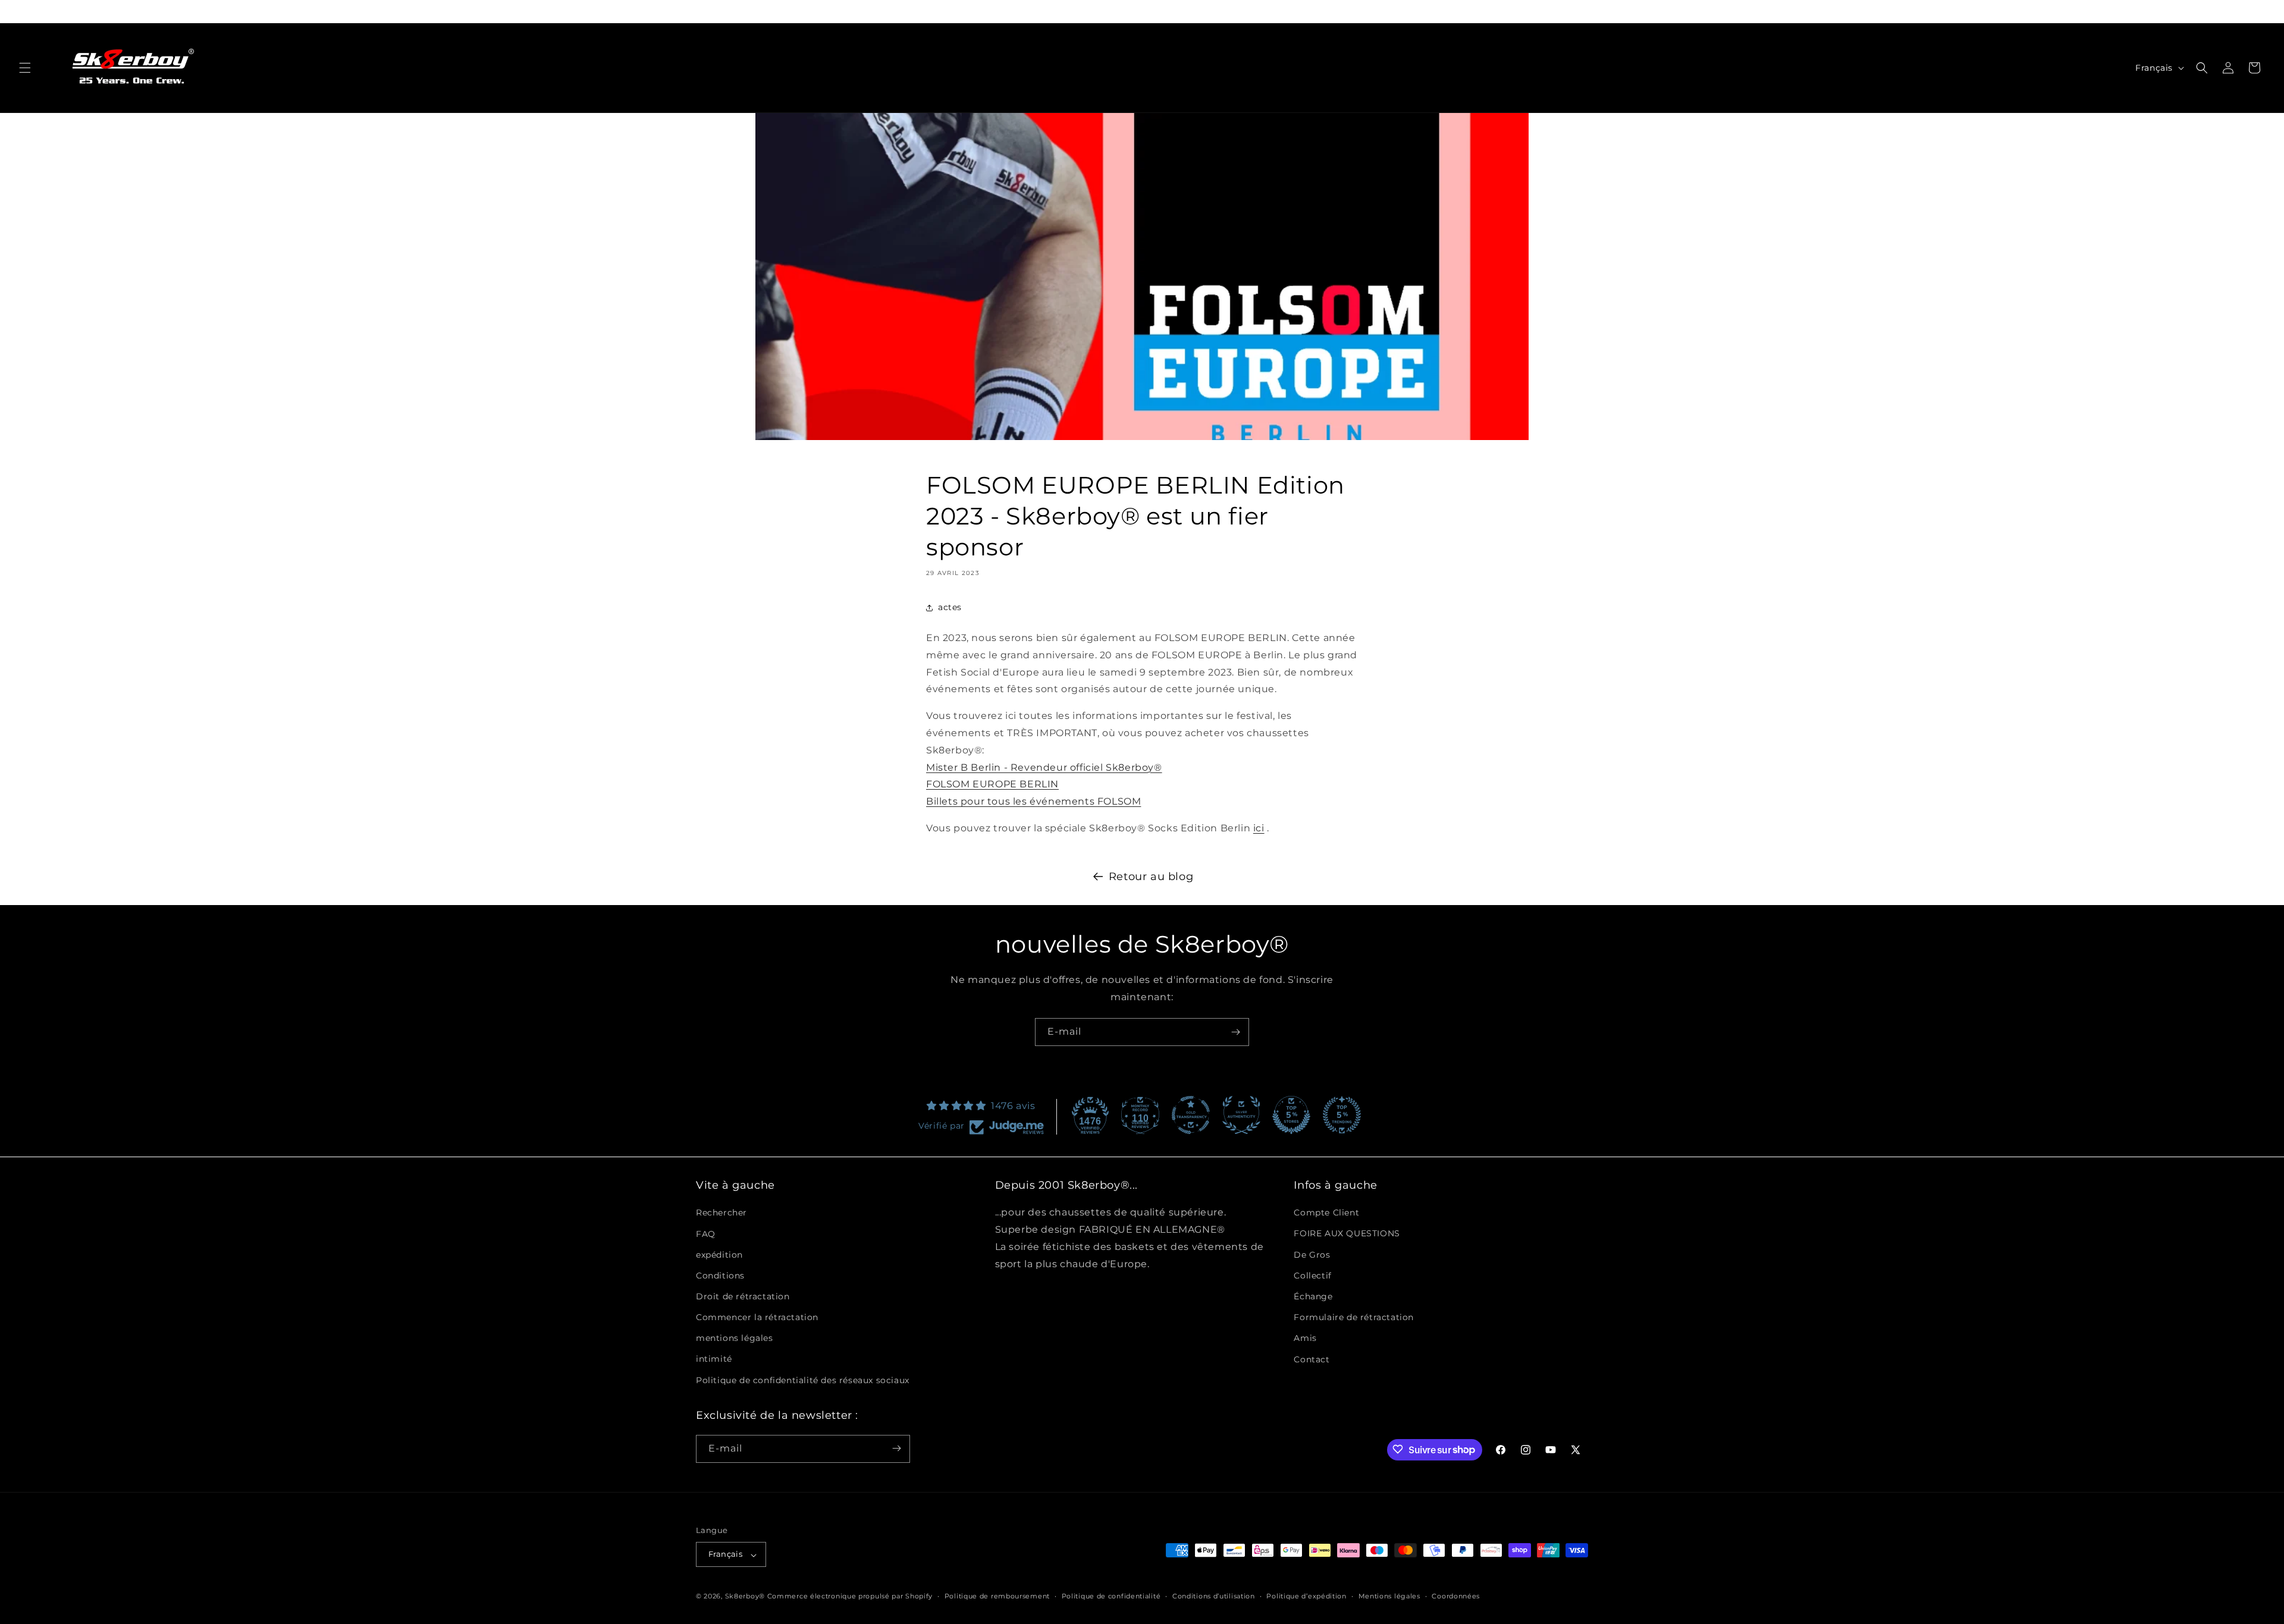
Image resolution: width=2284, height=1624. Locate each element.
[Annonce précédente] (697, 11)
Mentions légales (1389, 1596)
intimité (714, 1359)
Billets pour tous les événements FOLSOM (1033, 801)
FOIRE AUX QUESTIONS (1347, 1233)
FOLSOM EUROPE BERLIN (992, 784)
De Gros (1312, 1254)
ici (1259, 828)
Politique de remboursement (997, 1596)
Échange (1313, 1296)
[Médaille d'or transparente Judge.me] (1191, 1115)
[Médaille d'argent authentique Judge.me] (1241, 1115)
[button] (25, 68)
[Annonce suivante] (1587, 11)
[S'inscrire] (1235, 1032)
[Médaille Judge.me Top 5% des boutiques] (1291, 1115)
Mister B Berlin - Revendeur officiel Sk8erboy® (1044, 767)
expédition (719, 1254)
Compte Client (1326, 1212)
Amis (1305, 1338)
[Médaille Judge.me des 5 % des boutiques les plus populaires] (1342, 1115)
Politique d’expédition (1306, 1596)
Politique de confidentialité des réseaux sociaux (803, 1380)
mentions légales (735, 1338)
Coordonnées (1456, 1596)
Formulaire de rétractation (1354, 1317)
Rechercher (721, 1212)
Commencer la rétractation (757, 1317)
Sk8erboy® (745, 1597)
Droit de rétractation (743, 1296)
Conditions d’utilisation (1214, 1596)
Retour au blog (1151, 877)
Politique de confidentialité (1111, 1596)
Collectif (1312, 1276)
